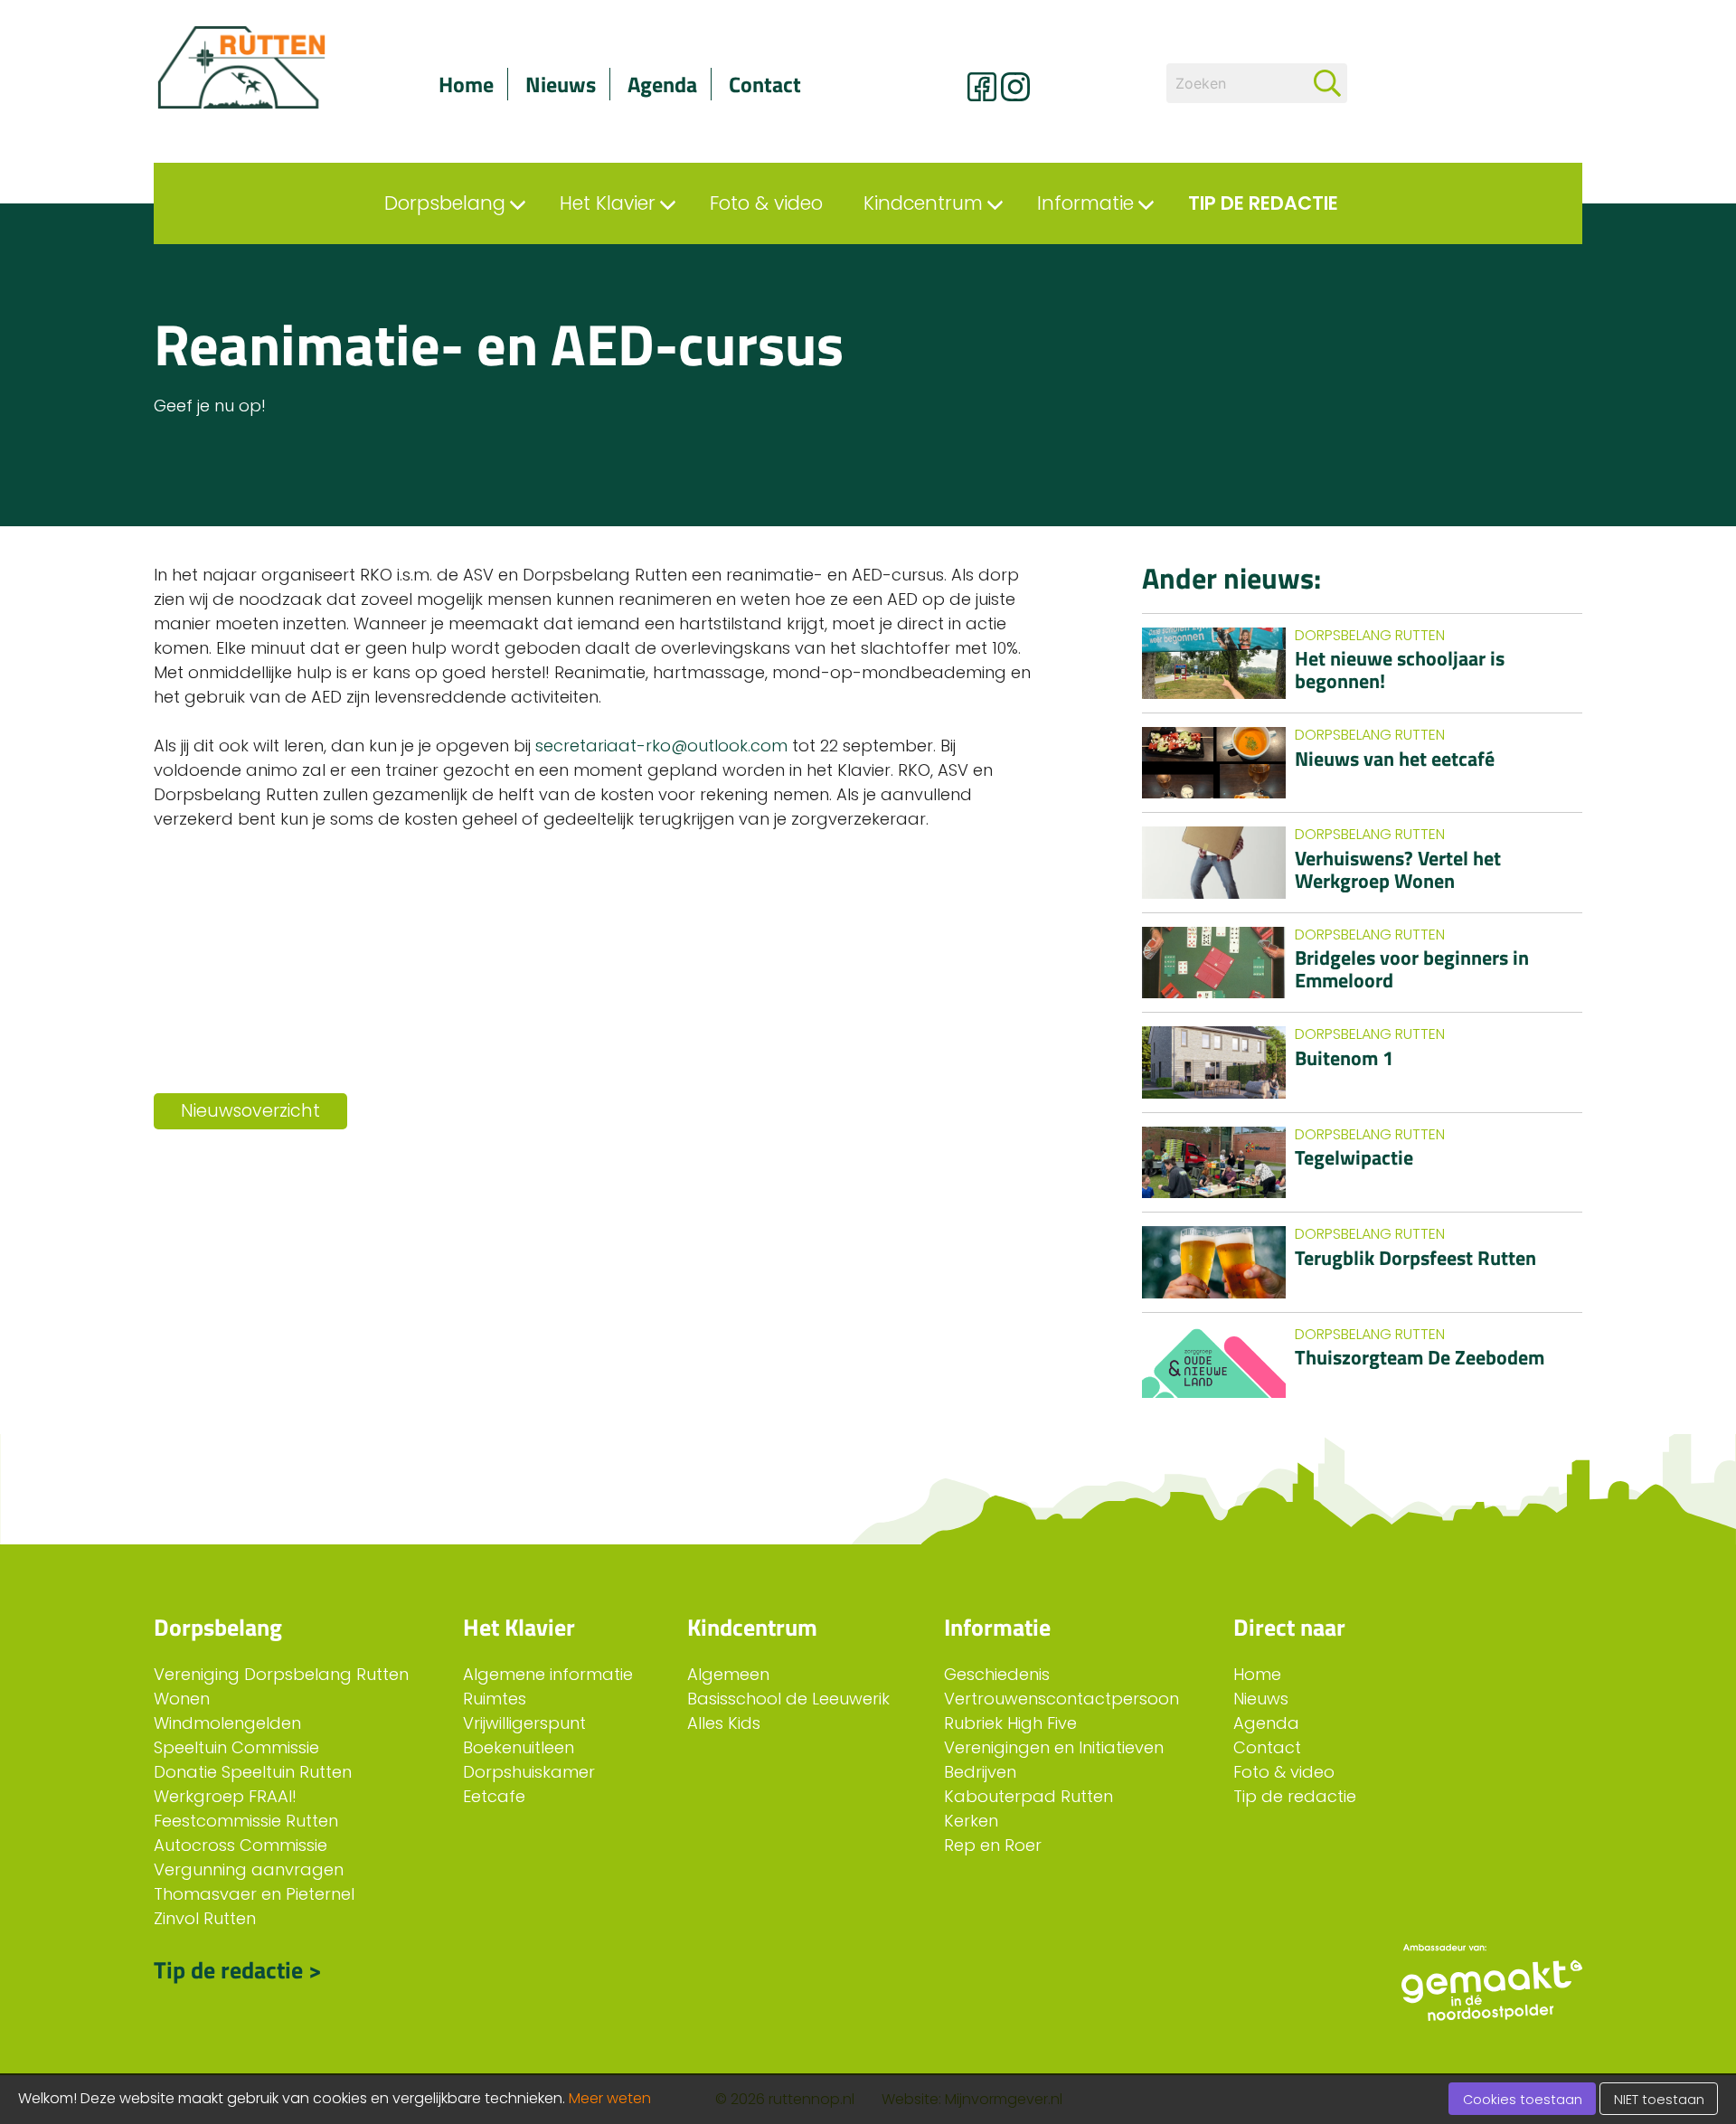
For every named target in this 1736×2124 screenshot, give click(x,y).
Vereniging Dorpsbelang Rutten (281, 1674)
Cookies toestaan (1523, 2100)
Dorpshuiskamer (529, 1772)
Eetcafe (494, 1796)
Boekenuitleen (519, 1747)
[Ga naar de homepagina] (262, 68)
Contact (765, 84)
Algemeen (728, 1674)
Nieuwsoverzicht (250, 1111)
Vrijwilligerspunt (524, 1723)
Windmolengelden (227, 1723)
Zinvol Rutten (205, 1918)
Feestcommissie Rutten (246, 1821)
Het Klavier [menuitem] (608, 203)
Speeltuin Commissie (236, 1747)
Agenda (662, 84)
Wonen (182, 1699)
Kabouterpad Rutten (1028, 1796)
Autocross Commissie (241, 1845)
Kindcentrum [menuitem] (923, 203)
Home (466, 84)
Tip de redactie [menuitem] (1263, 203)
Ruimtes (495, 1699)
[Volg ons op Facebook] (982, 87)
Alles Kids (724, 1723)
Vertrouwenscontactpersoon (1061, 1699)
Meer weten (610, 2098)
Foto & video (1284, 1772)
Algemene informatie (548, 1674)
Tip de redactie (1295, 1796)
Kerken (971, 1821)
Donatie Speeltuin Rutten (253, 1772)
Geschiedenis (997, 1674)
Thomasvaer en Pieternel (254, 1894)
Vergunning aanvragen (249, 1869)
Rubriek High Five (1010, 1723)
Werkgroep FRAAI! (225, 1796)
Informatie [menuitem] (1085, 203)
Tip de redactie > (238, 1970)
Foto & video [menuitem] (766, 203)
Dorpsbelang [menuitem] (445, 203)
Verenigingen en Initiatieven (1054, 1747)
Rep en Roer (993, 1845)
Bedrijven (980, 1772)
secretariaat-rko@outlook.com (661, 746)
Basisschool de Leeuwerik (788, 1699)
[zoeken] (1327, 83)
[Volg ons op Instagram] (1015, 87)
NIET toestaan (1659, 2100)
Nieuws (561, 84)
